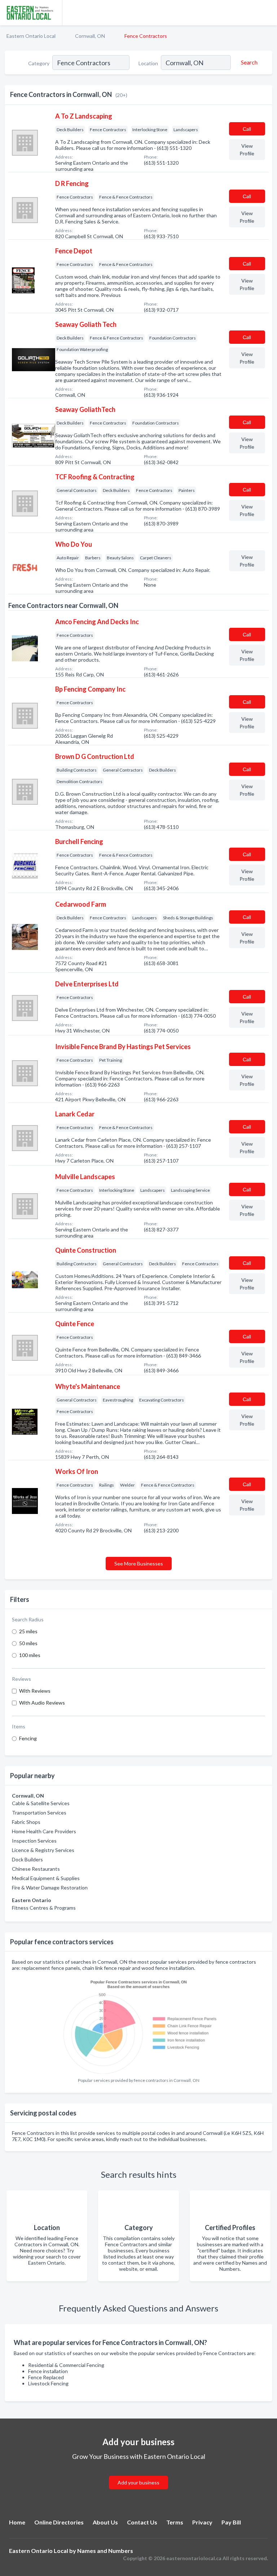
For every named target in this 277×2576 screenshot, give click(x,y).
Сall (247, 129)
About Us (105, 2522)
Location (148, 63)
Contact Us (142, 2522)
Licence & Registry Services (43, 1850)
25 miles (28, 1631)
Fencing (28, 1738)
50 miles (28, 1643)
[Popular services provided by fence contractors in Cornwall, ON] (138, 2024)
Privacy (202, 2522)
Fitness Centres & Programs (44, 1908)
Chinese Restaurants (36, 1869)
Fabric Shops (26, 1822)
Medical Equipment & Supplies (46, 1878)
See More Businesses (139, 1564)
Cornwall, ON (90, 36)
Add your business (138, 2482)
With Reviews (35, 1691)
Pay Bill (231, 2522)
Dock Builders (27, 1859)
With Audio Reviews (42, 1703)
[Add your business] (138, 2474)
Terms (175, 2522)
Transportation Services (39, 1813)
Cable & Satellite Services (41, 1803)
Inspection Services (34, 1841)
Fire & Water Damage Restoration (50, 1887)
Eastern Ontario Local (31, 36)
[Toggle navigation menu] (267, 13)
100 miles (30, 1655)
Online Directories (59, 2522)
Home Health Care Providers (44, 1831)
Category (39, 63)
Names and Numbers (105, 2551)
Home (17, 2522)
